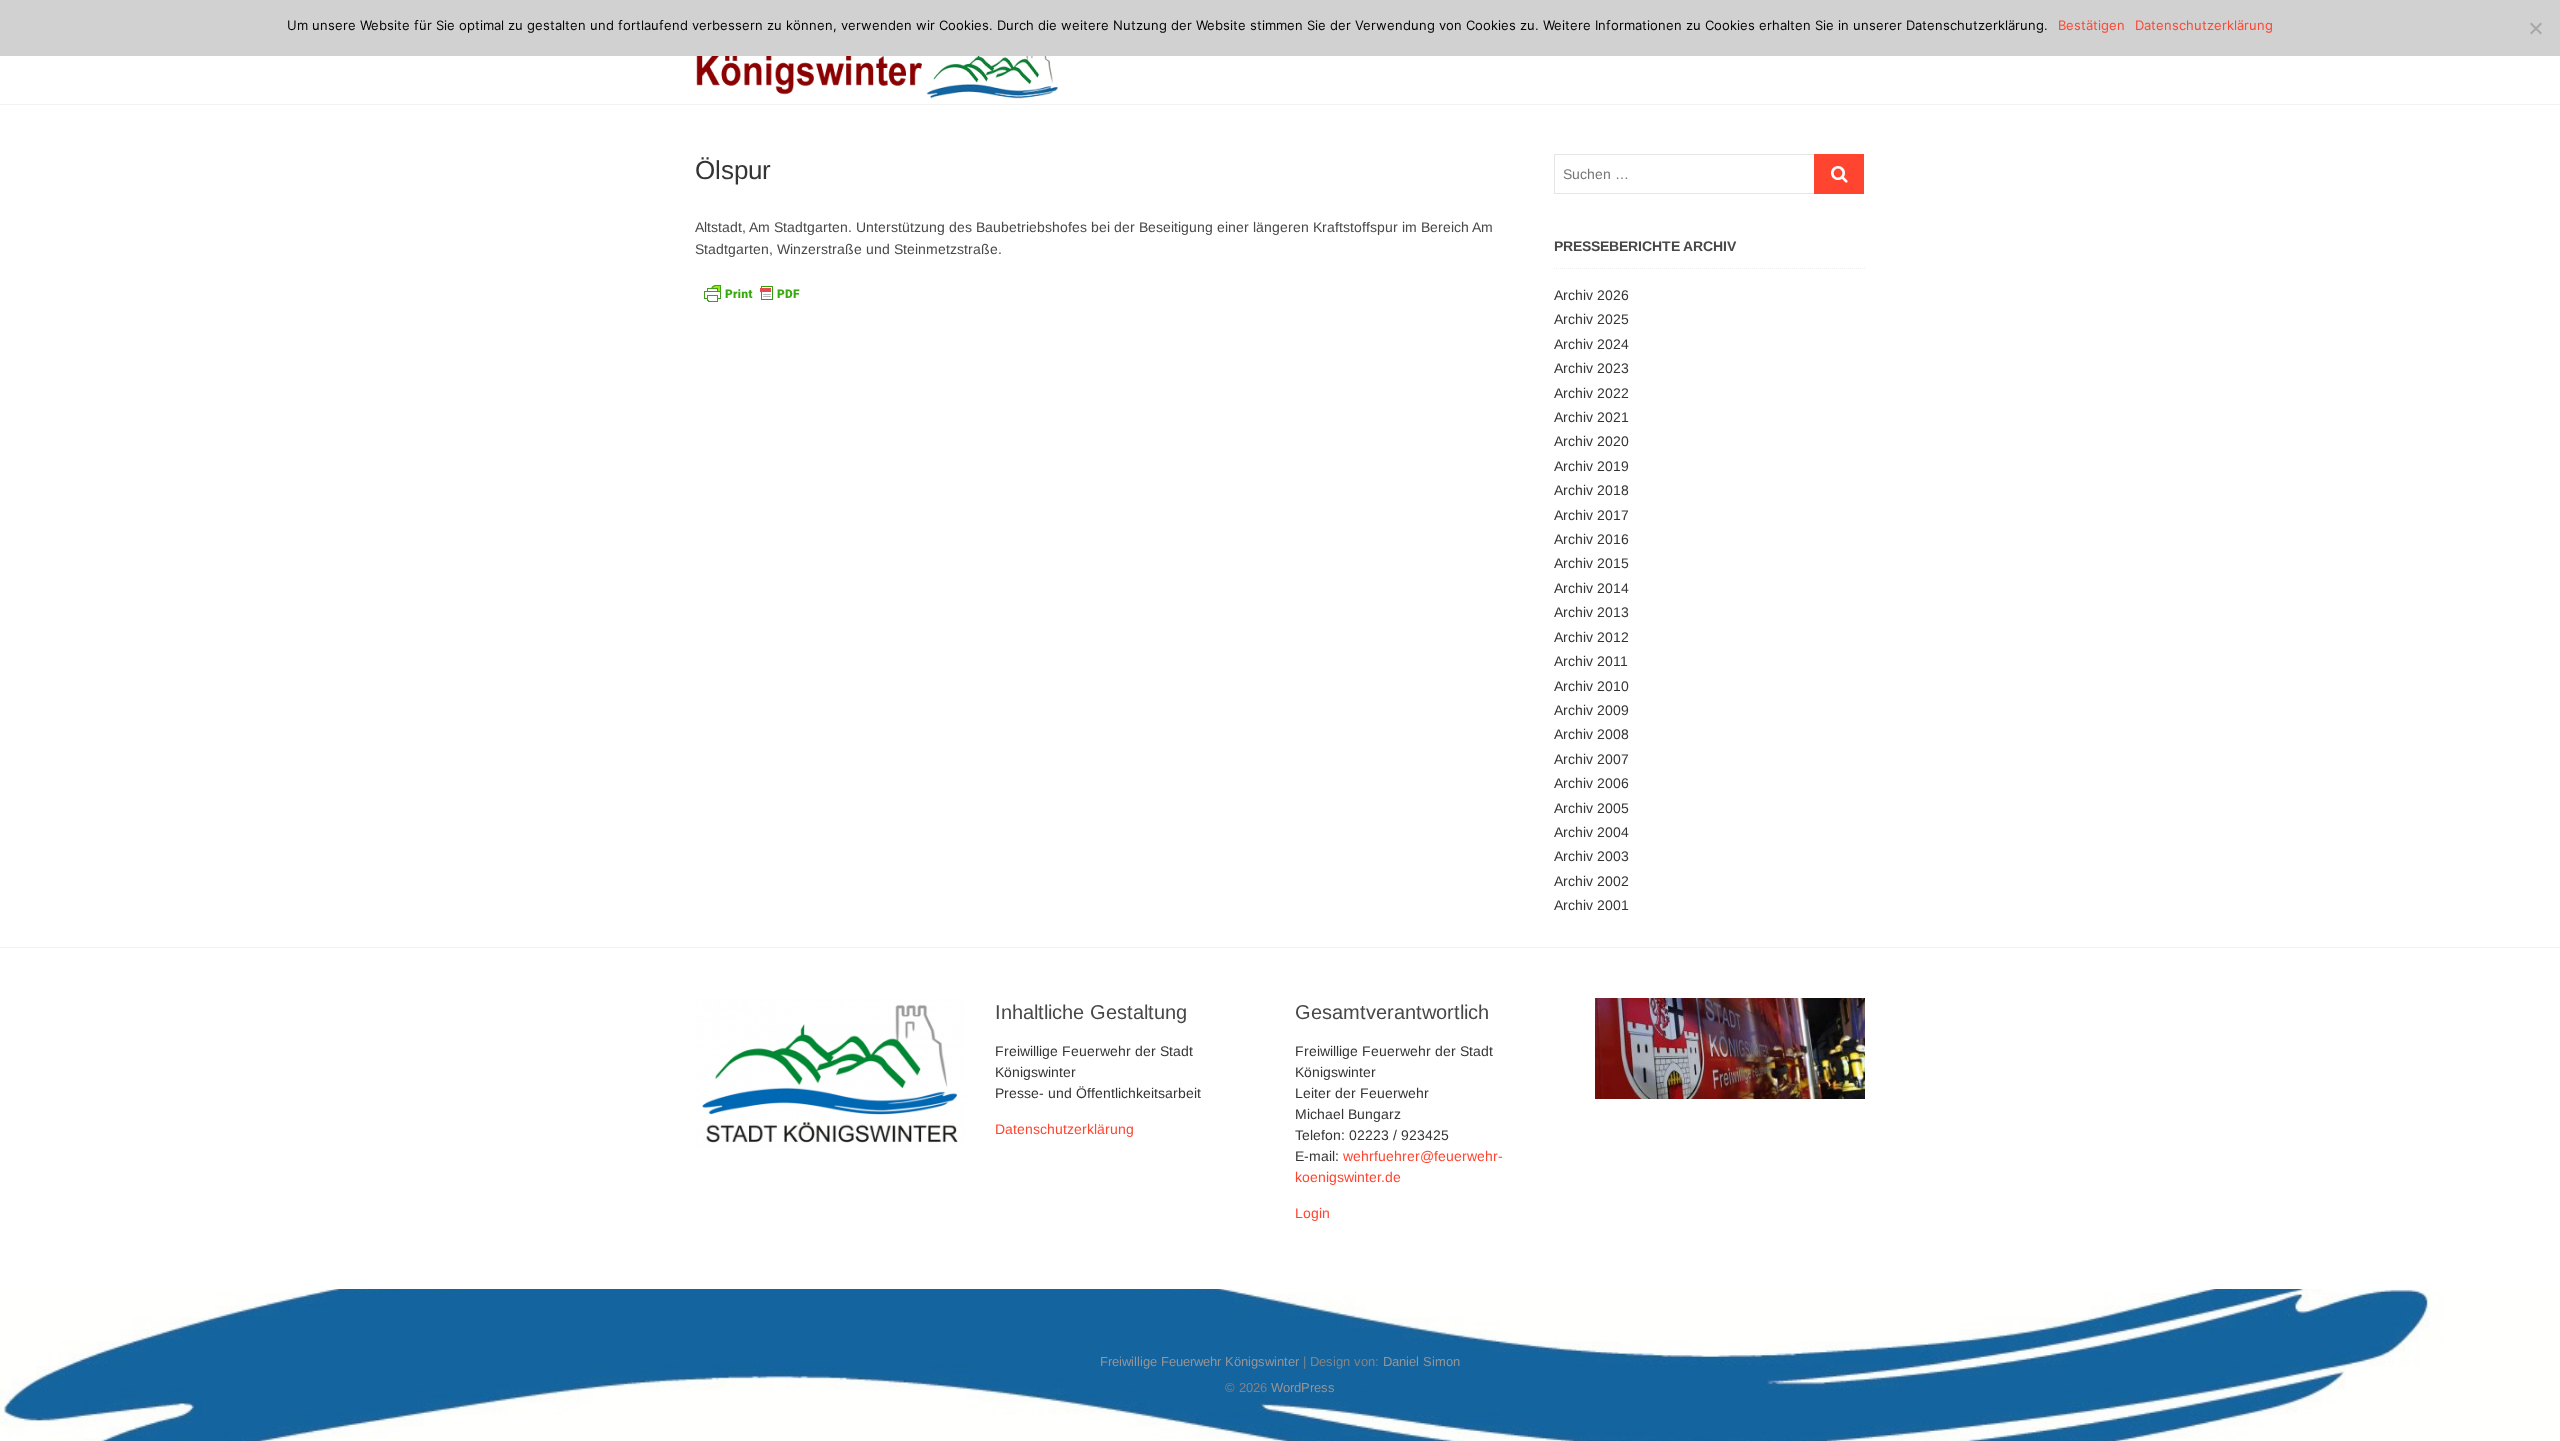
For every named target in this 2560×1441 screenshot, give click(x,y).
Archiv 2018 (1591, 490)
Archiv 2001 (1591, 905)
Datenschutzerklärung (1064, 1129)
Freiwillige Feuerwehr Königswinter (1199, 1361)
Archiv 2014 (1591, 588)
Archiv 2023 (1591, 368)
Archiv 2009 (1591, 710)
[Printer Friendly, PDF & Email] (751, 292)
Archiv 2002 (1591, 881)
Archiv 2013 (1591, 612)
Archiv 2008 (1591, 734)
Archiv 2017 (1591, 515)
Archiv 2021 (1591, 417)
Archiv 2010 (1591, 686)
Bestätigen (2091, 25)
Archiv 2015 (1591, 563)
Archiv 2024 (1591, 344)
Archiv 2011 (1591, 661)
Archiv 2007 (1591, 759)
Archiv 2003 (1591, 856)
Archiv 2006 (1591, 783)
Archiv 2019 (1591, 466)
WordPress (1303, 1387)
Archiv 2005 (1591, 808)
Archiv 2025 (1591, 319)
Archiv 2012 (1591, 637)
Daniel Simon (1421, 1361)
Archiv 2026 (1591, 295)
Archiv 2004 (1591, 832)
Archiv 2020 (1591, 441)
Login (1312, 1213)
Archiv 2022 (1591, 393)
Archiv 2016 (1591, 539)
